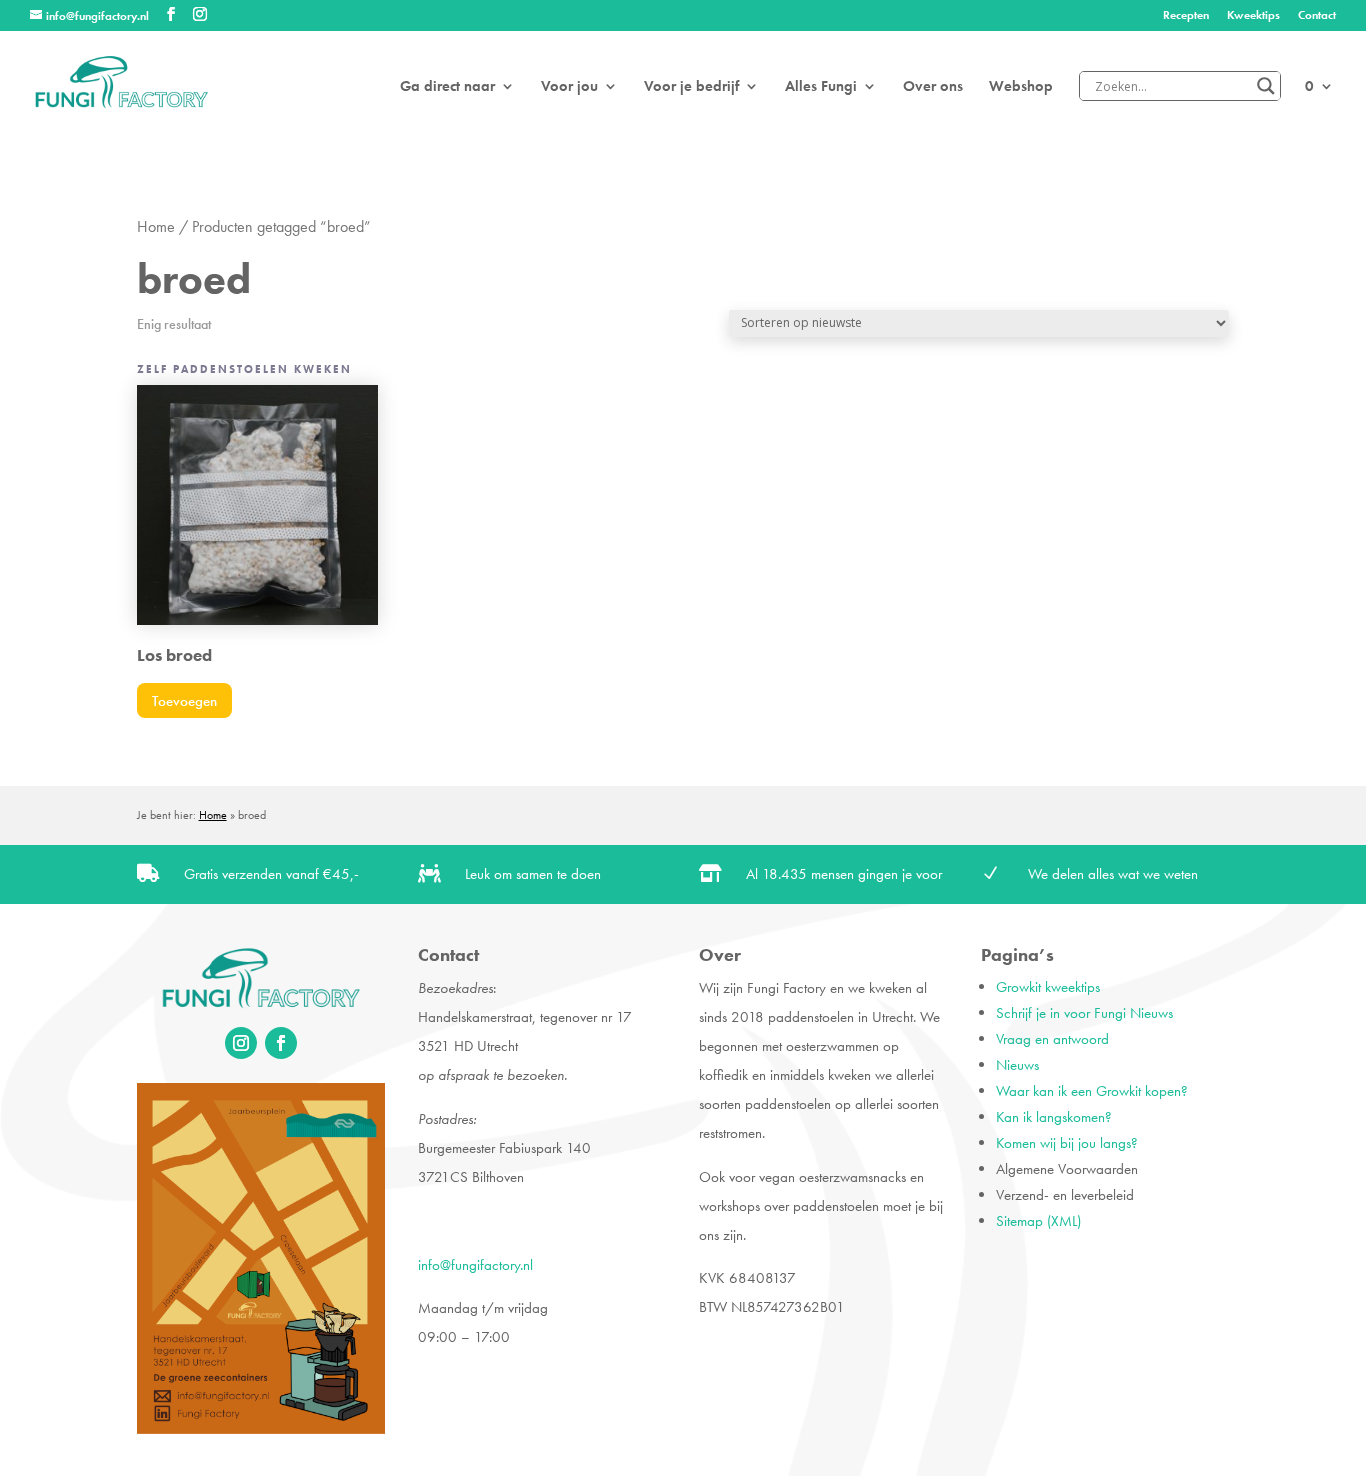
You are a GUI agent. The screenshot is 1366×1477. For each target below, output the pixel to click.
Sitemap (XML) (1038, 1221)
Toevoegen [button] (184, 701)
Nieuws (1017, 1065)
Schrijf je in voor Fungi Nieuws (1084, 1013)
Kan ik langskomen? (1054, 1117)
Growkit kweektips (1048, 987)
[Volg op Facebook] (281, 1043)
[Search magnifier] (1266, 86)
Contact (1317, 16)
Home (156, 227)
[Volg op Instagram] (241, 1043)
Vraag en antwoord (1052, 1039)
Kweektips (1253, 16)
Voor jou (569, 87)
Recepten (1186, 16)
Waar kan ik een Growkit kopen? (1092, 1091)
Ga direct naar (447, 87)
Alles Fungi (821, 87)
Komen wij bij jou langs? (1067, 1143)
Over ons (933, 87)
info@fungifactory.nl (475, 1265)
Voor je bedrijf (691, 87)
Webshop (1021, 87)
